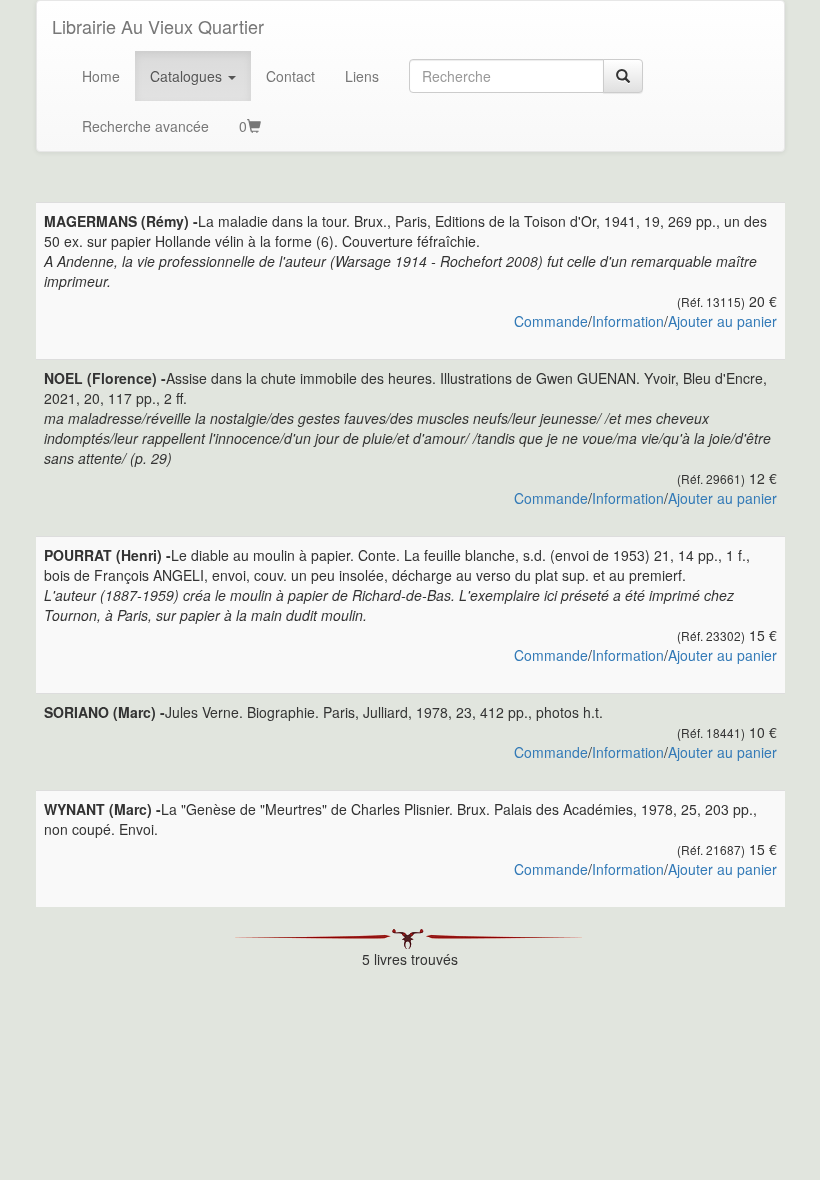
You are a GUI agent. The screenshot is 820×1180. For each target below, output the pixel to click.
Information (628, 321)
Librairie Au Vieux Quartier (158, 26)
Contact (290, 76)
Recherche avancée (145, 126)
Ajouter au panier (722, 321)
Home (101, 76)
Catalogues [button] (188, 76)
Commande (551, 321)
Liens (362, 76)
